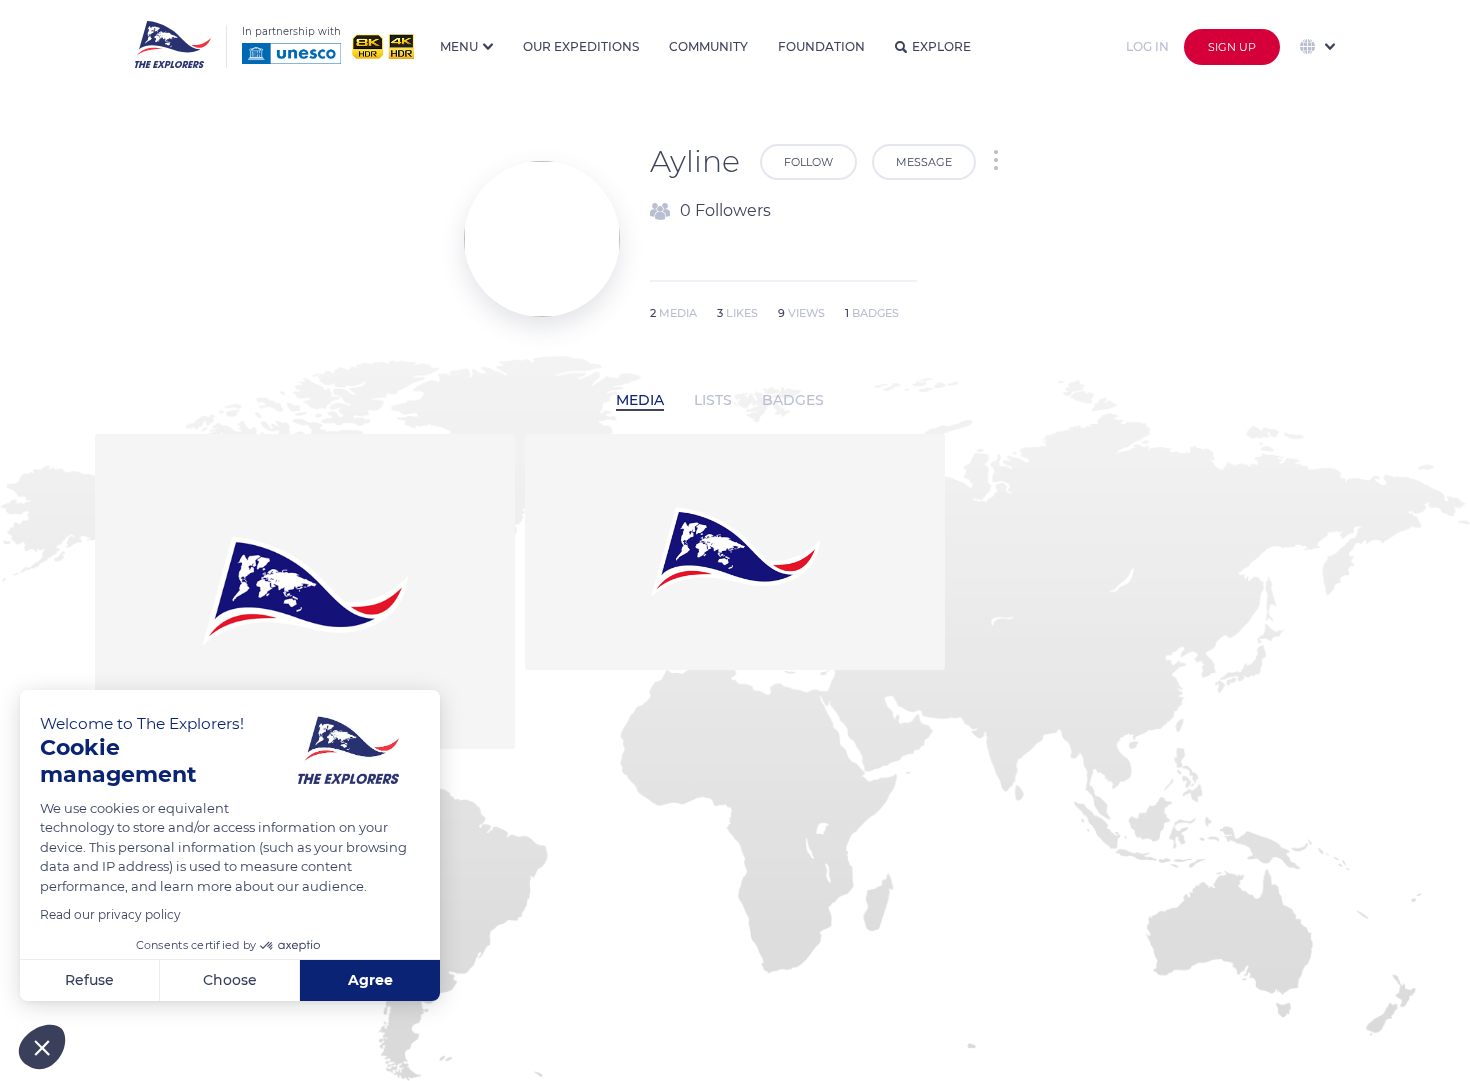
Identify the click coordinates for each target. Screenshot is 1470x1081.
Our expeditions (581, 46)
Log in (1147, 46)
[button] (42, 1047)
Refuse (89, 980)
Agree (370, 980)
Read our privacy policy (110, 914)
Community (708, 46)
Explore (941, 46)
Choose (230, 980)
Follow (808, 162)
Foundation (821, 46)
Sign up (1232, 47)
